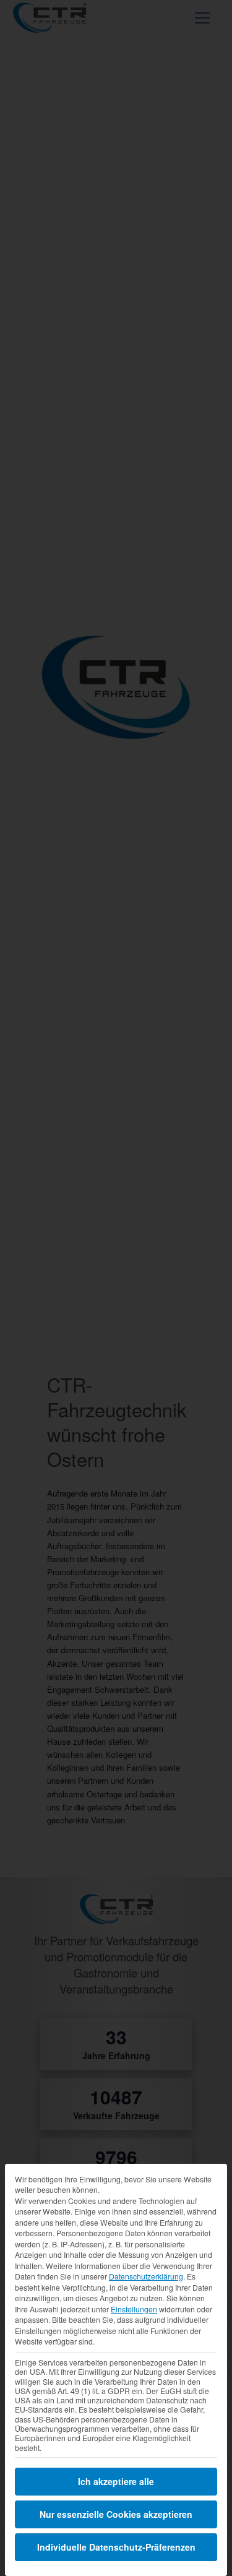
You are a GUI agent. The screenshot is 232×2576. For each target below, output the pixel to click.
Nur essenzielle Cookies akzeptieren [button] (116, 2514)
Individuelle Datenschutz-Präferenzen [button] (116, 2547)
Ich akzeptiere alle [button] (116, 2481)
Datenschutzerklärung (146, 2276)
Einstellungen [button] (134, 2309)
